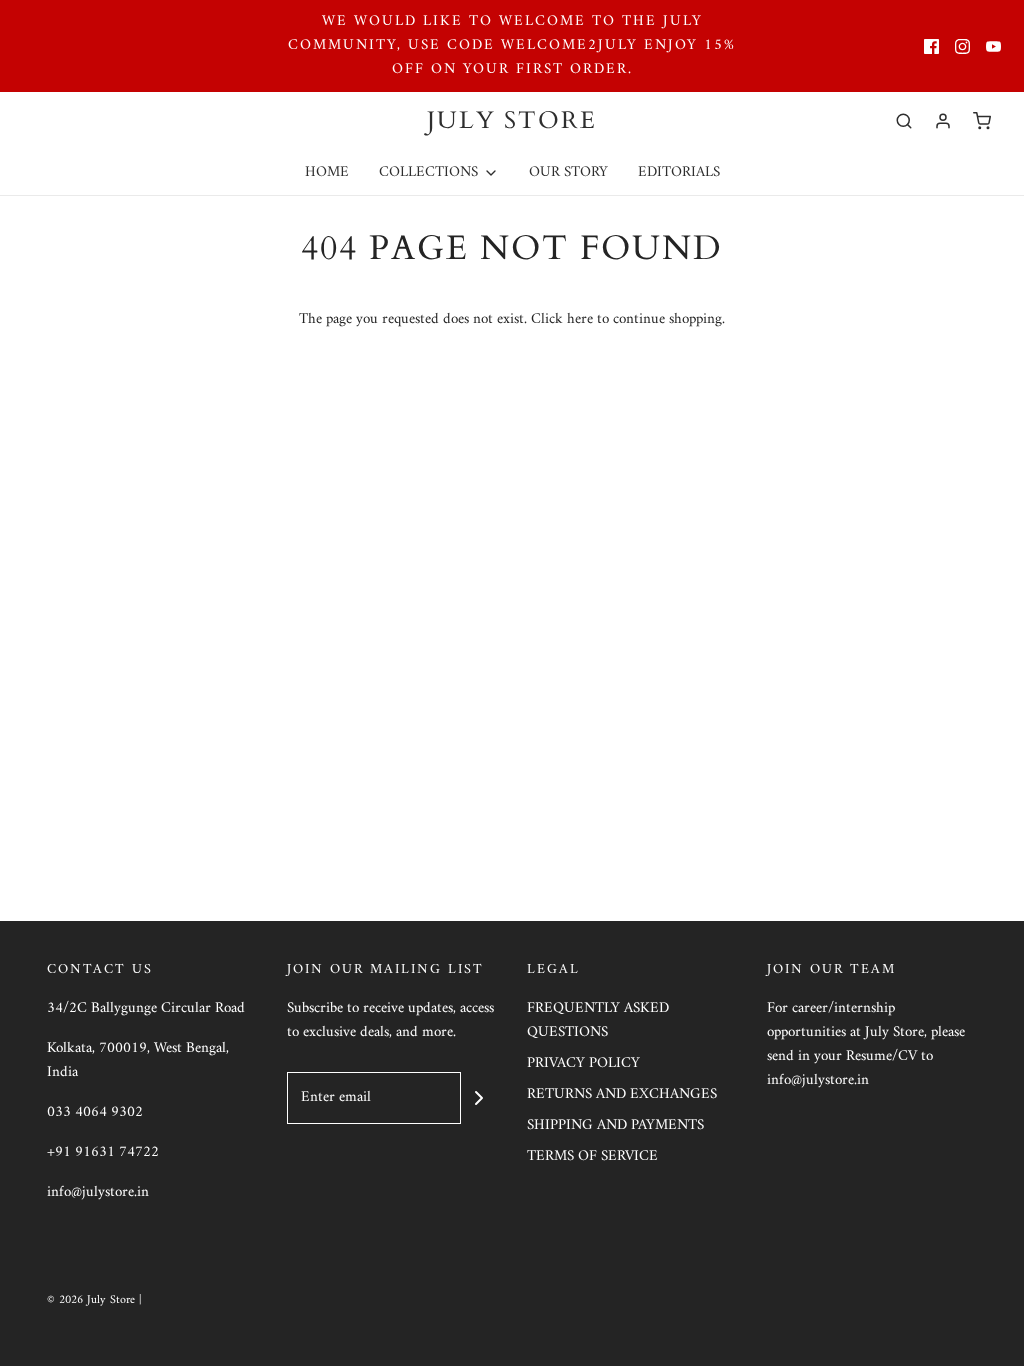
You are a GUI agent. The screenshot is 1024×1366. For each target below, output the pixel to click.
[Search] (904, 121)
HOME (327, 172)
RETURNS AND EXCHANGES (622, 1095)
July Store (512, 121)
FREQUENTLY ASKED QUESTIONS (598, 1021)
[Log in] (943, 121)
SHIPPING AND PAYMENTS (615, 1126)
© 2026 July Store (93, 1300)
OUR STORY (568, 172)
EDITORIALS (679, 172)
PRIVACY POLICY (583, 1064)
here (580, 319)
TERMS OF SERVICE (592, 1157)
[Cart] (982, 121)
